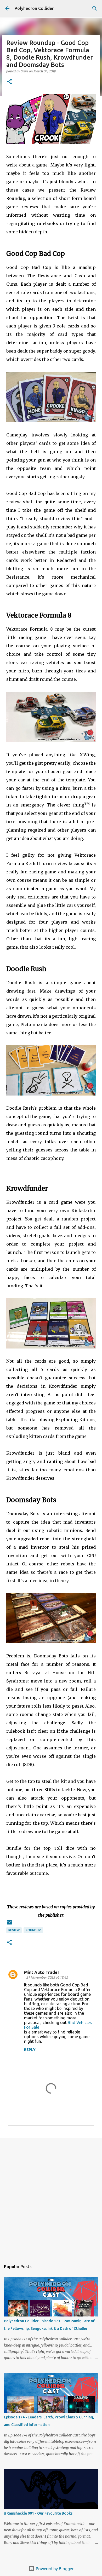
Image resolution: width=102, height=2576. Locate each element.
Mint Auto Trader (42, 1972)
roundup (33, 1930)
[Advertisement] (51, 2197)
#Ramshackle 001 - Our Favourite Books (38, 2513)
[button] (9, 82)
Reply (30, 2050)
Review (14, 1930)
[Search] (95, 8)
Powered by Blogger (54, 2569)
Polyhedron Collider (34, 8)
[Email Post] (9, 1924)
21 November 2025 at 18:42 (47, 1977)
